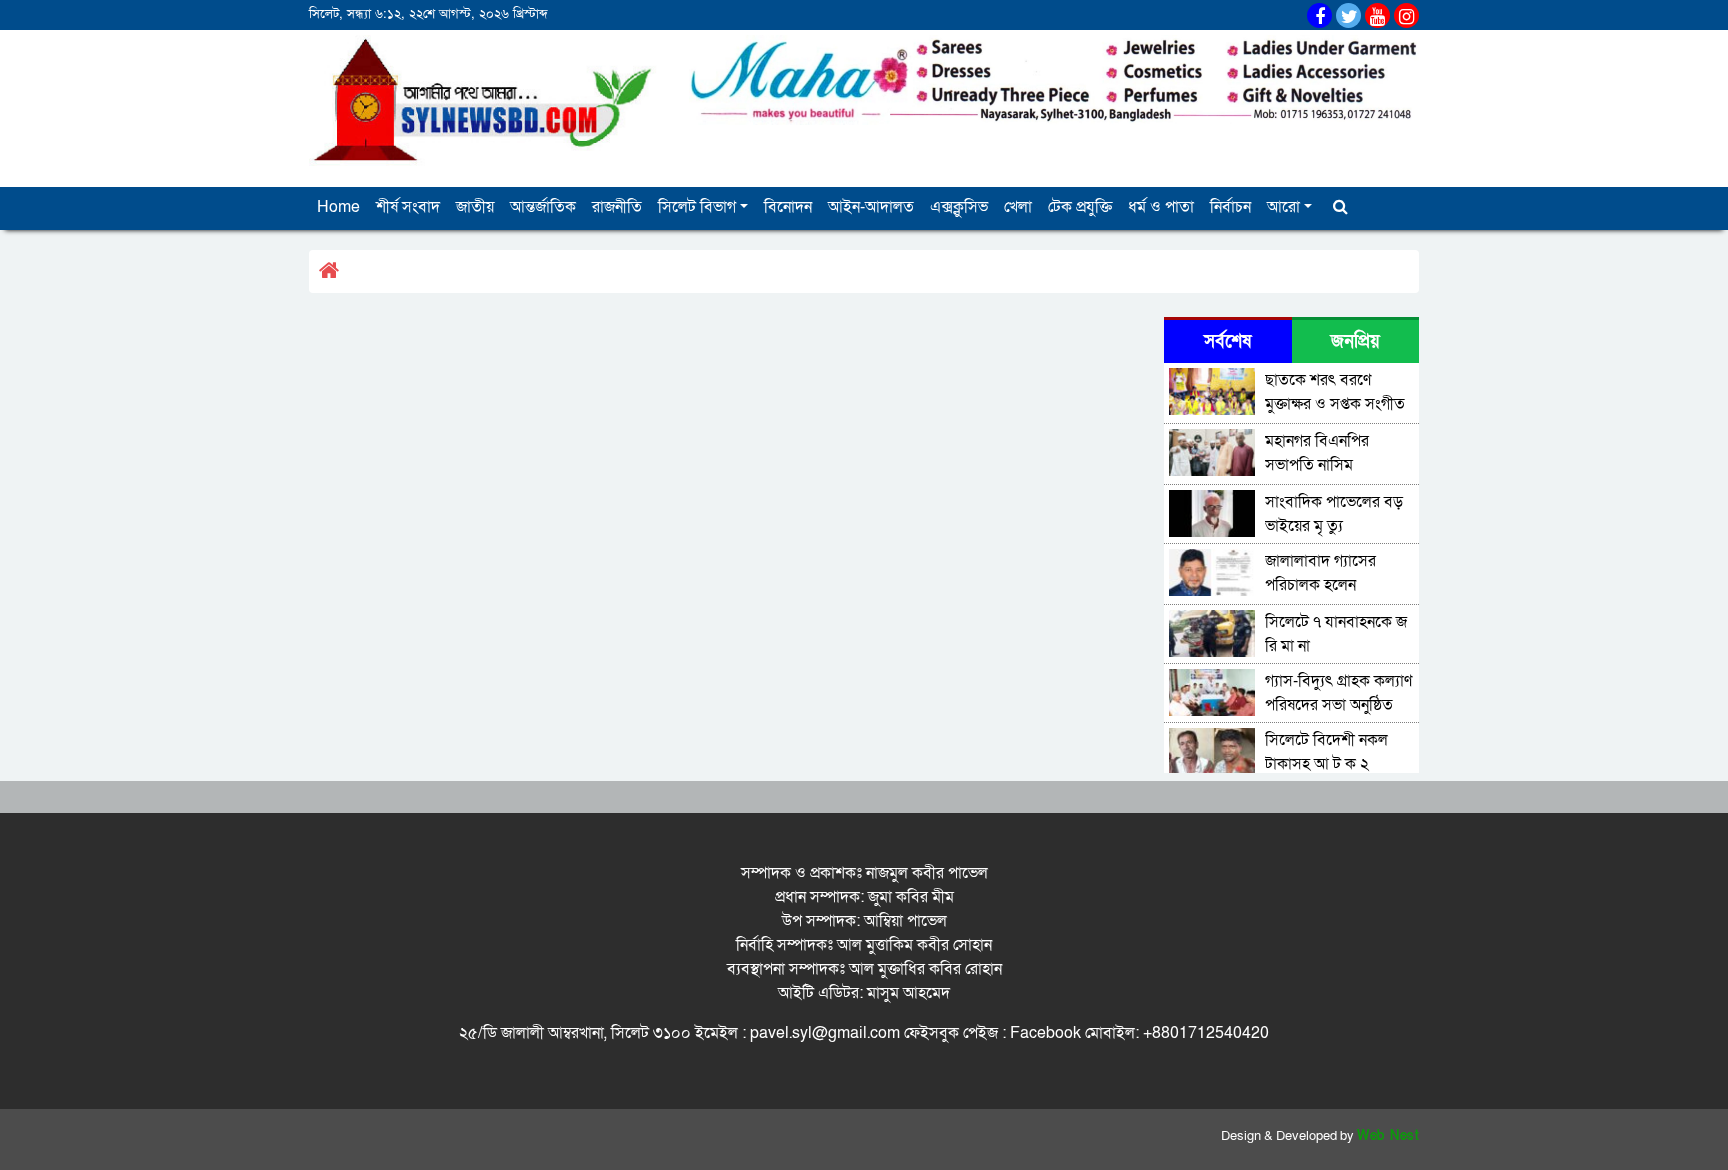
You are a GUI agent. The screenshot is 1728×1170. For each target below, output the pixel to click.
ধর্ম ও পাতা (1161, 207)
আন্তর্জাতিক (543, 207)
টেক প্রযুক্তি (1080, 207)
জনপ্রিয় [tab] (1355, 341)
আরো (1283, 207)
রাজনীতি (617, 207)
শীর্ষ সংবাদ (408, 207)
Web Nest (1388, 1136)
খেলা (1018, 207)
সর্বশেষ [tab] (1227, 341)
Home (338, 207)
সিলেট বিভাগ (697, 207)
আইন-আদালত (871, 207)
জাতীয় (475, 207)
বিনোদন (788, 207)
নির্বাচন (1230, 207)
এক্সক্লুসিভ (959, 207)
